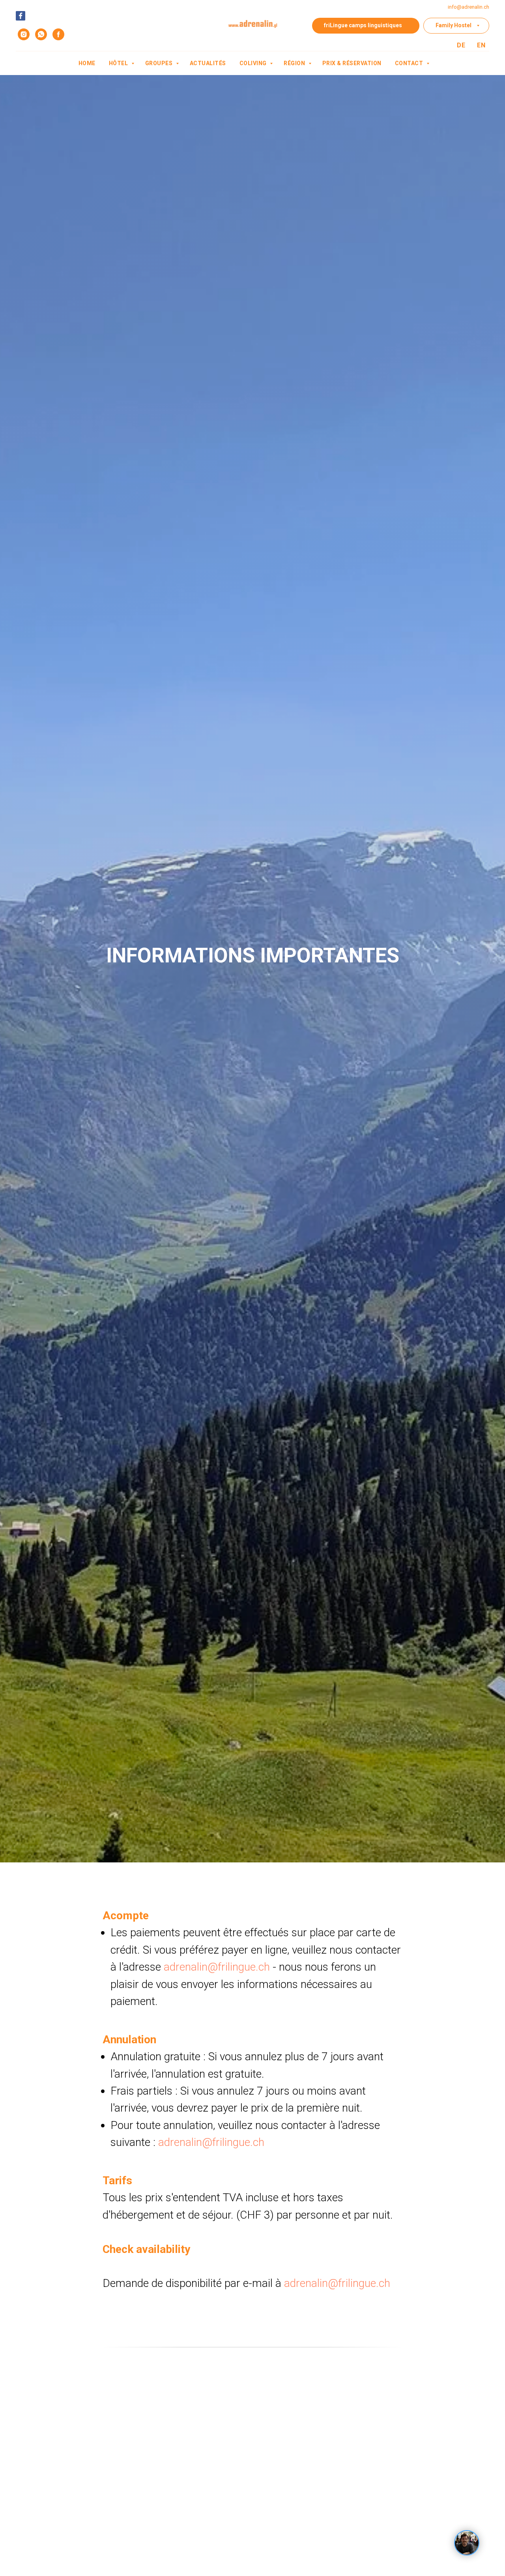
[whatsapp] (41, 34)
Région (295, 63)
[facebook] (58, 34)
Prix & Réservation (352, 63)
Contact (410, 63)
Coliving (254, 63)
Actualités (208, 63)
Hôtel (119, 63)
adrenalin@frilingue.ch (217, 1967)
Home (87, 63)
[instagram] (24, 34)
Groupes (160, 63)
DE (461, 45)
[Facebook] (21, 16)
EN (481, 45)
